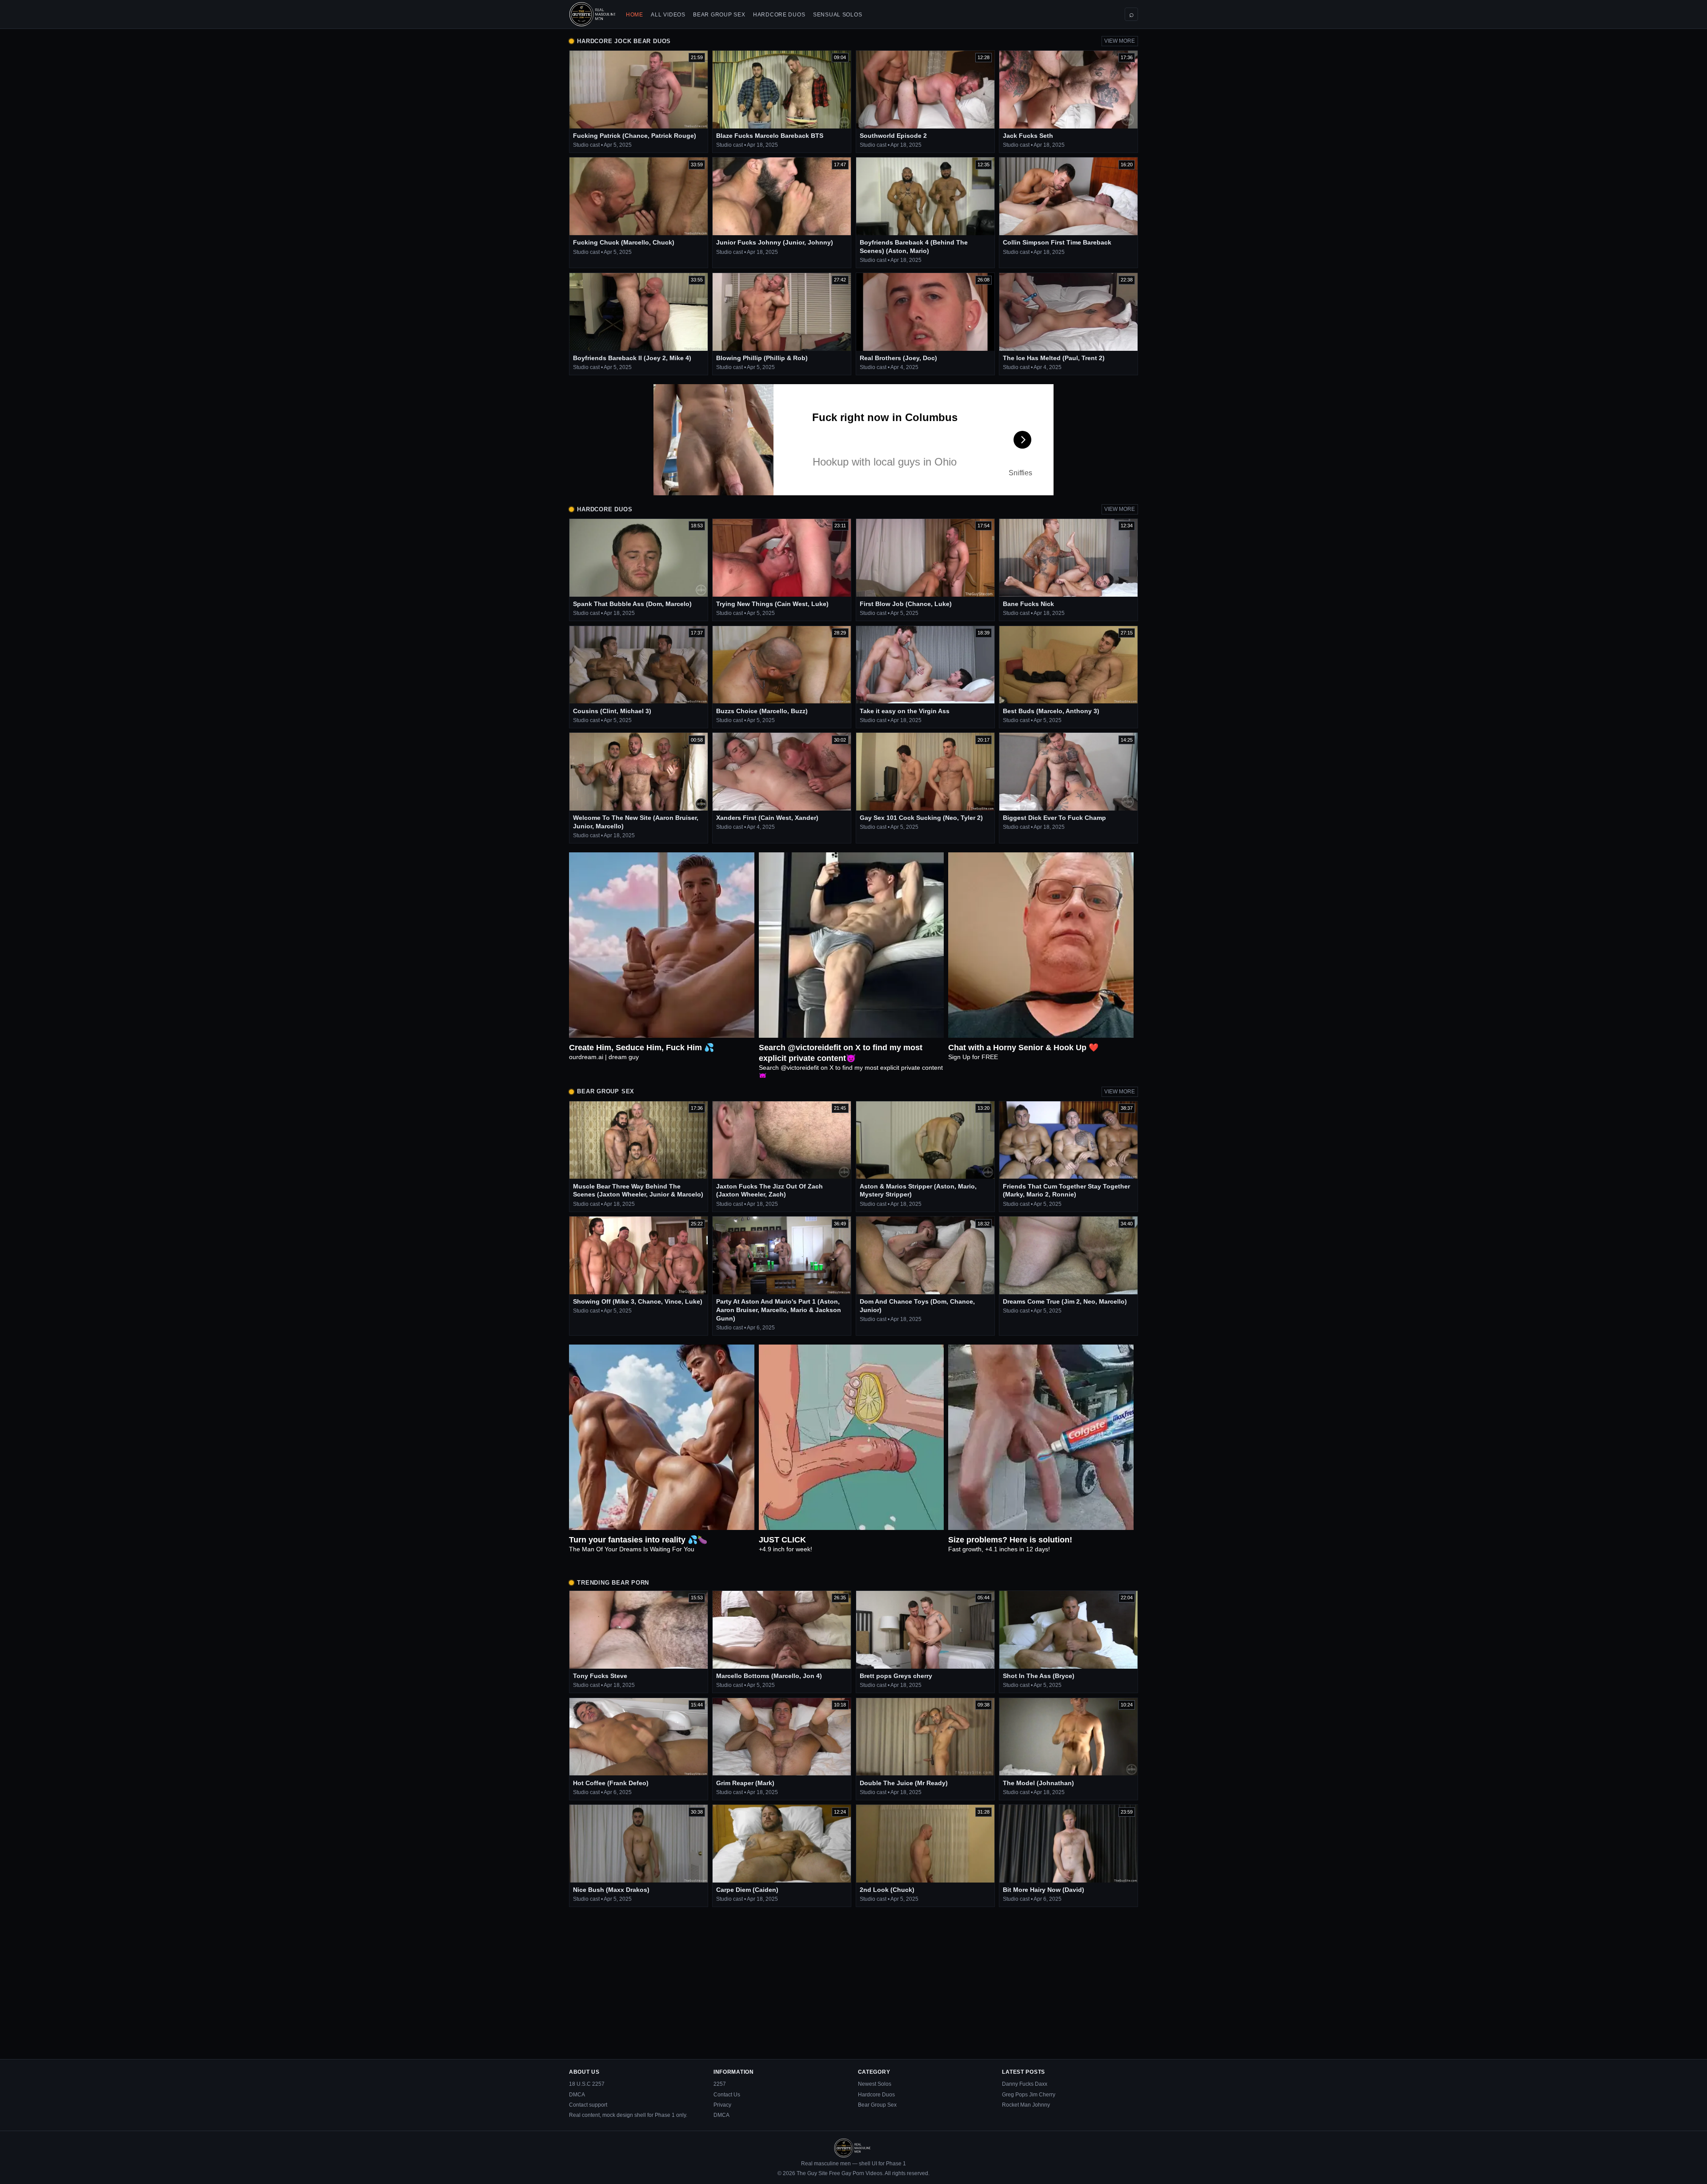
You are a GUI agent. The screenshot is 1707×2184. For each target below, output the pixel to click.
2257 (720, 2084)
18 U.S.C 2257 (587, 2084)
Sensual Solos (837, 15)
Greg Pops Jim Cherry (1029, 2095)
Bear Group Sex (719, 15)
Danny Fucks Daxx (1025, 2084)
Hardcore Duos (779, 15)
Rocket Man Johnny (1026, 2105)
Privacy (722, 2105)
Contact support (588, 2105)
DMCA (577, 2095)
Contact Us (727, 2095)
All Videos (668, 15)
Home (635, 15)
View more (1120, 41)
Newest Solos (875, 2084)
